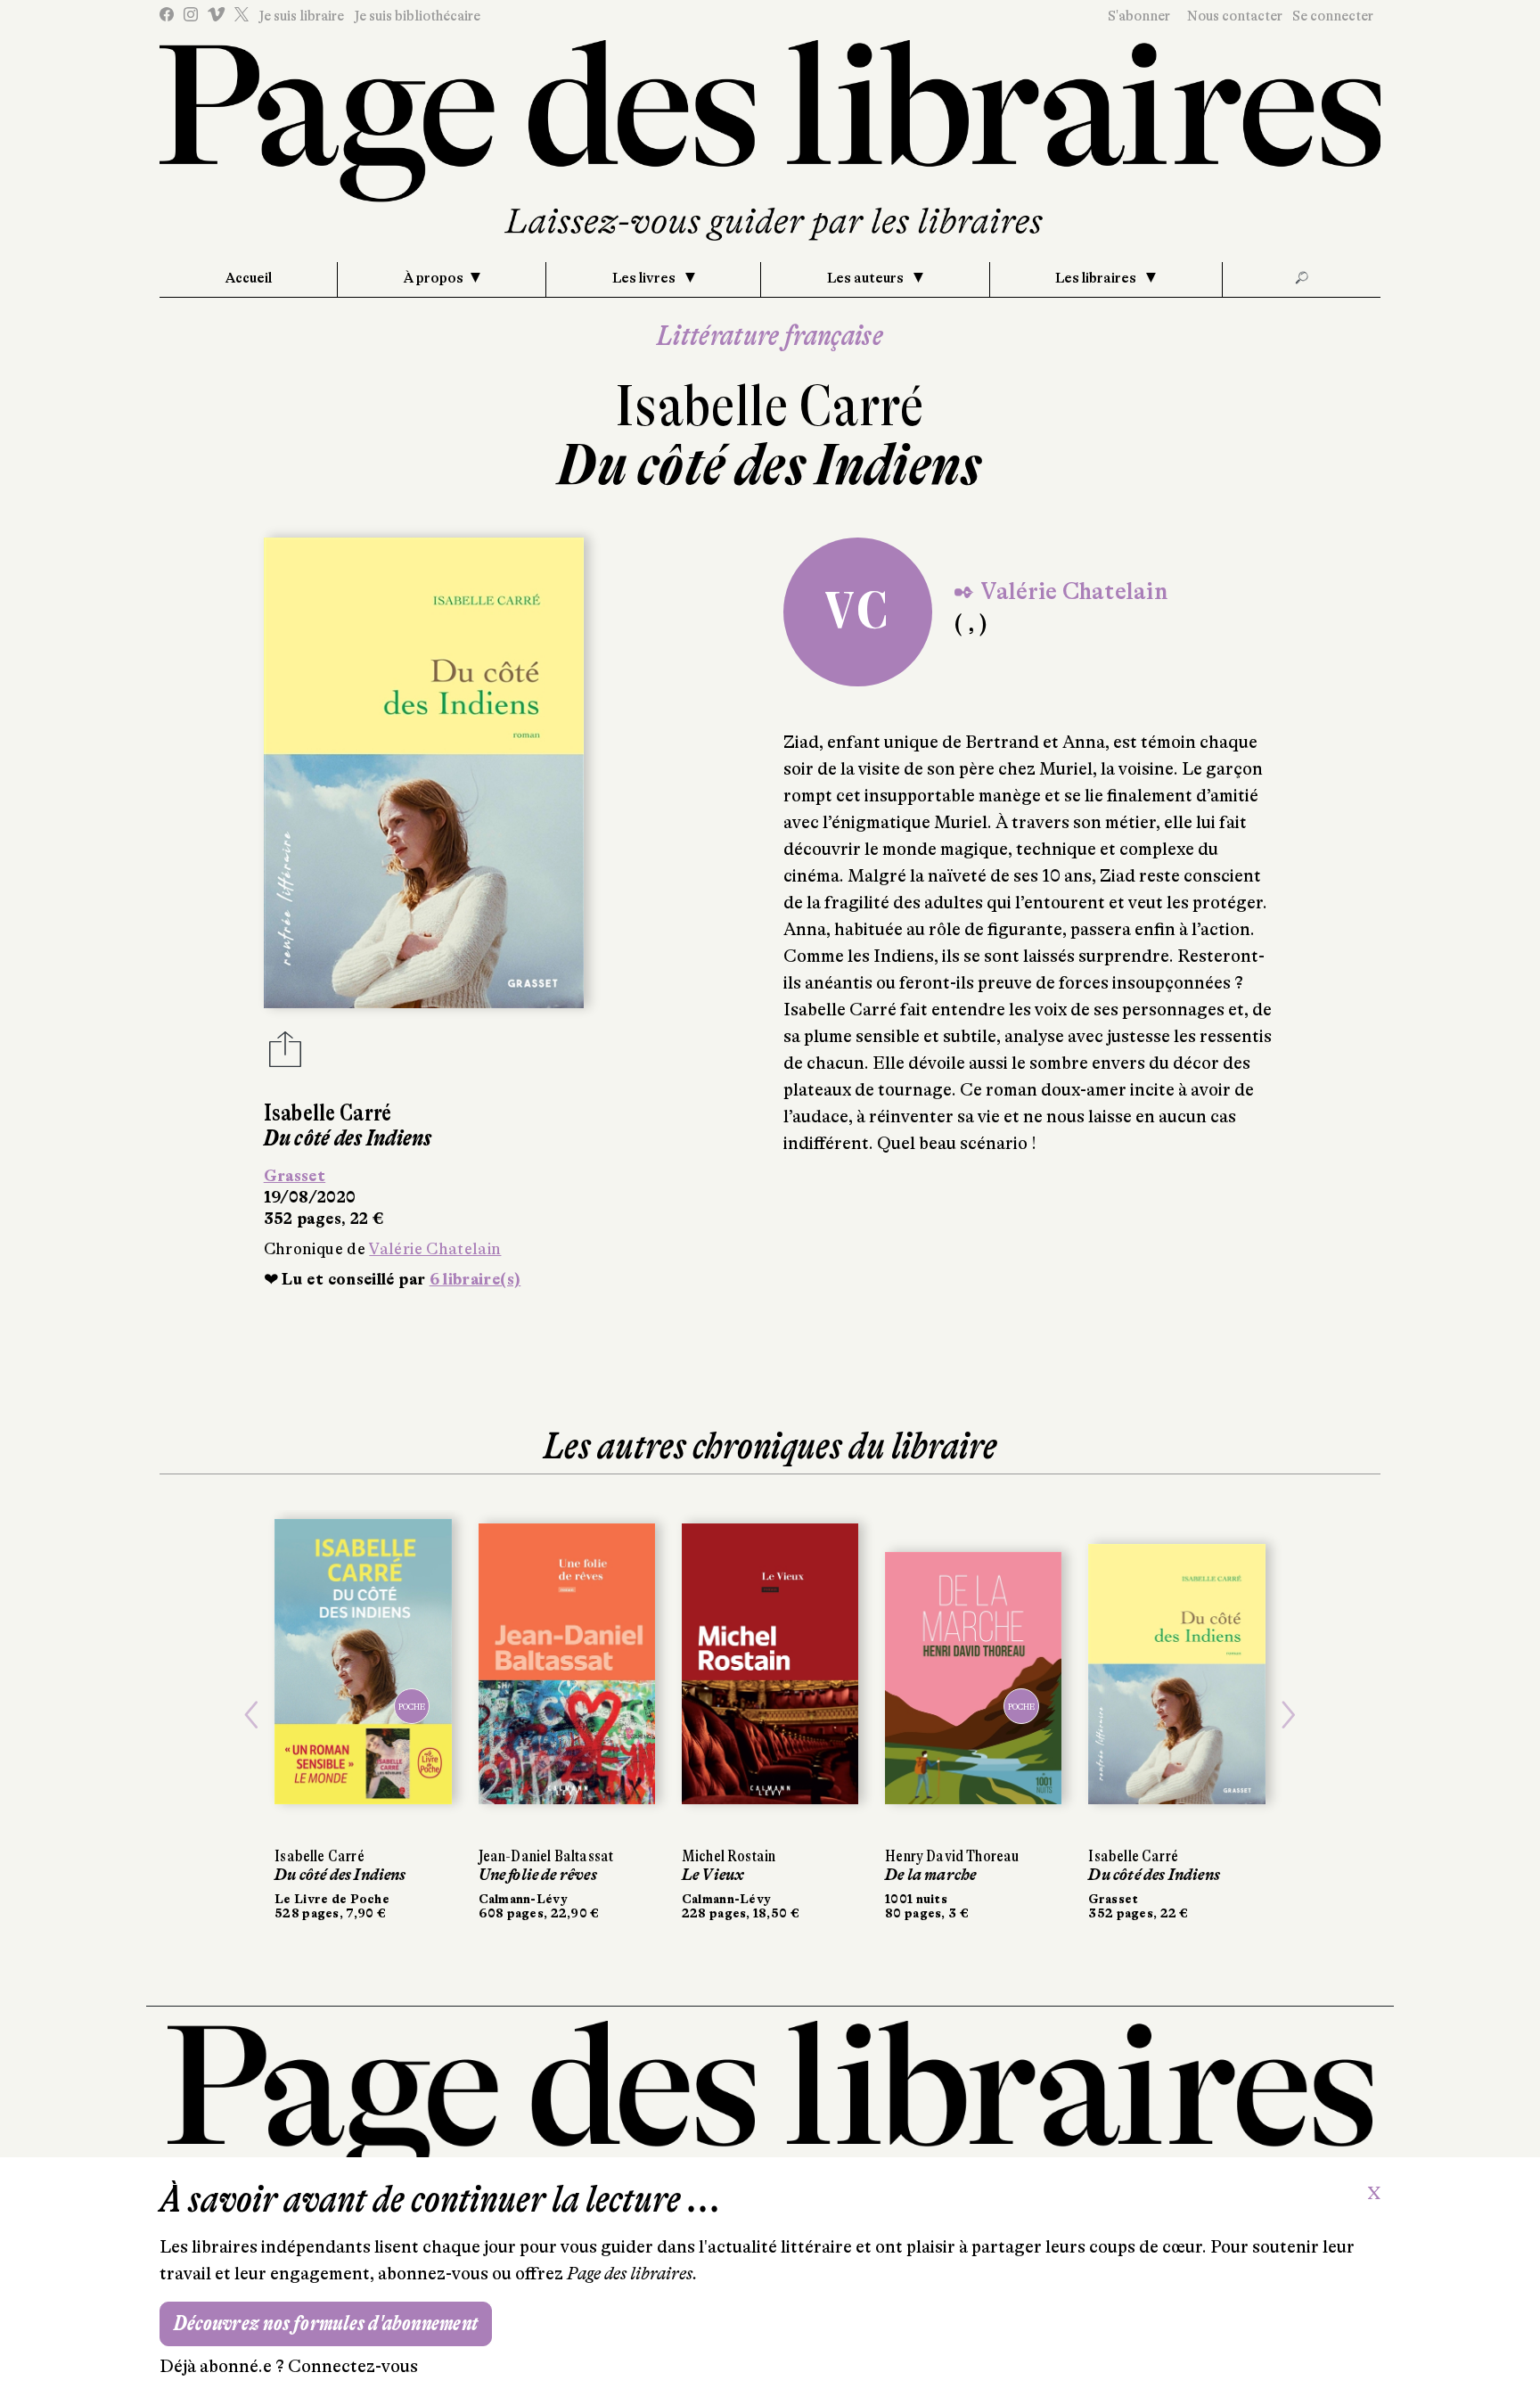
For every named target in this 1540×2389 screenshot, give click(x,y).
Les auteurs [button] (867, 278)
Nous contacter (1235, 16)
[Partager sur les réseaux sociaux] (285, 1055)
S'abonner (1139, 16)
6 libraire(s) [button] (475, 1279)
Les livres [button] (645, 278)
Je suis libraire (301, 16)
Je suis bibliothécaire (417, 16)
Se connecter (1333, 16)
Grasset (295, 1176)
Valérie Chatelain (435, 1249)
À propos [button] (434, 278)
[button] (251, 1715)
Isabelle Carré (770, 406)
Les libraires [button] (1097, 278)
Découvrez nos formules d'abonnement (326, 2323)
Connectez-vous (353, 2366)
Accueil (249, 278)
